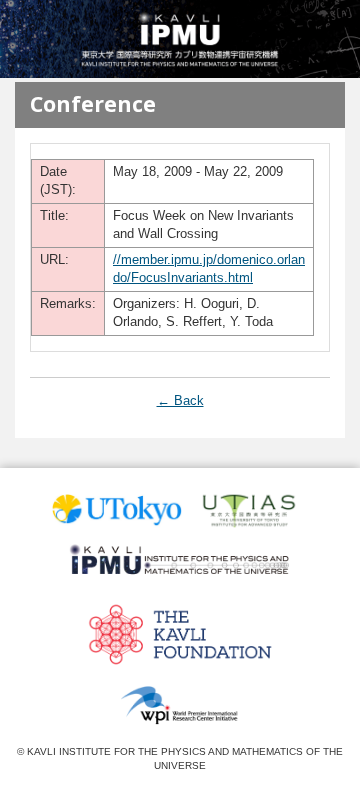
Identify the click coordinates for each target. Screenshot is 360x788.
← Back (180, 400)
